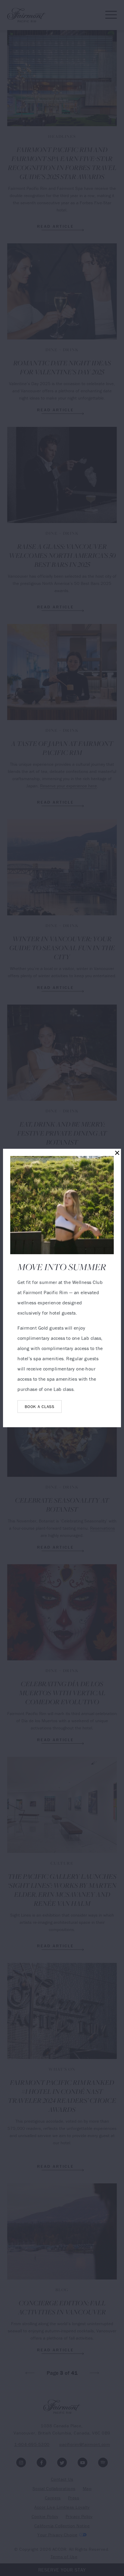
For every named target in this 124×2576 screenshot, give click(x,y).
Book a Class (39, 1407)
